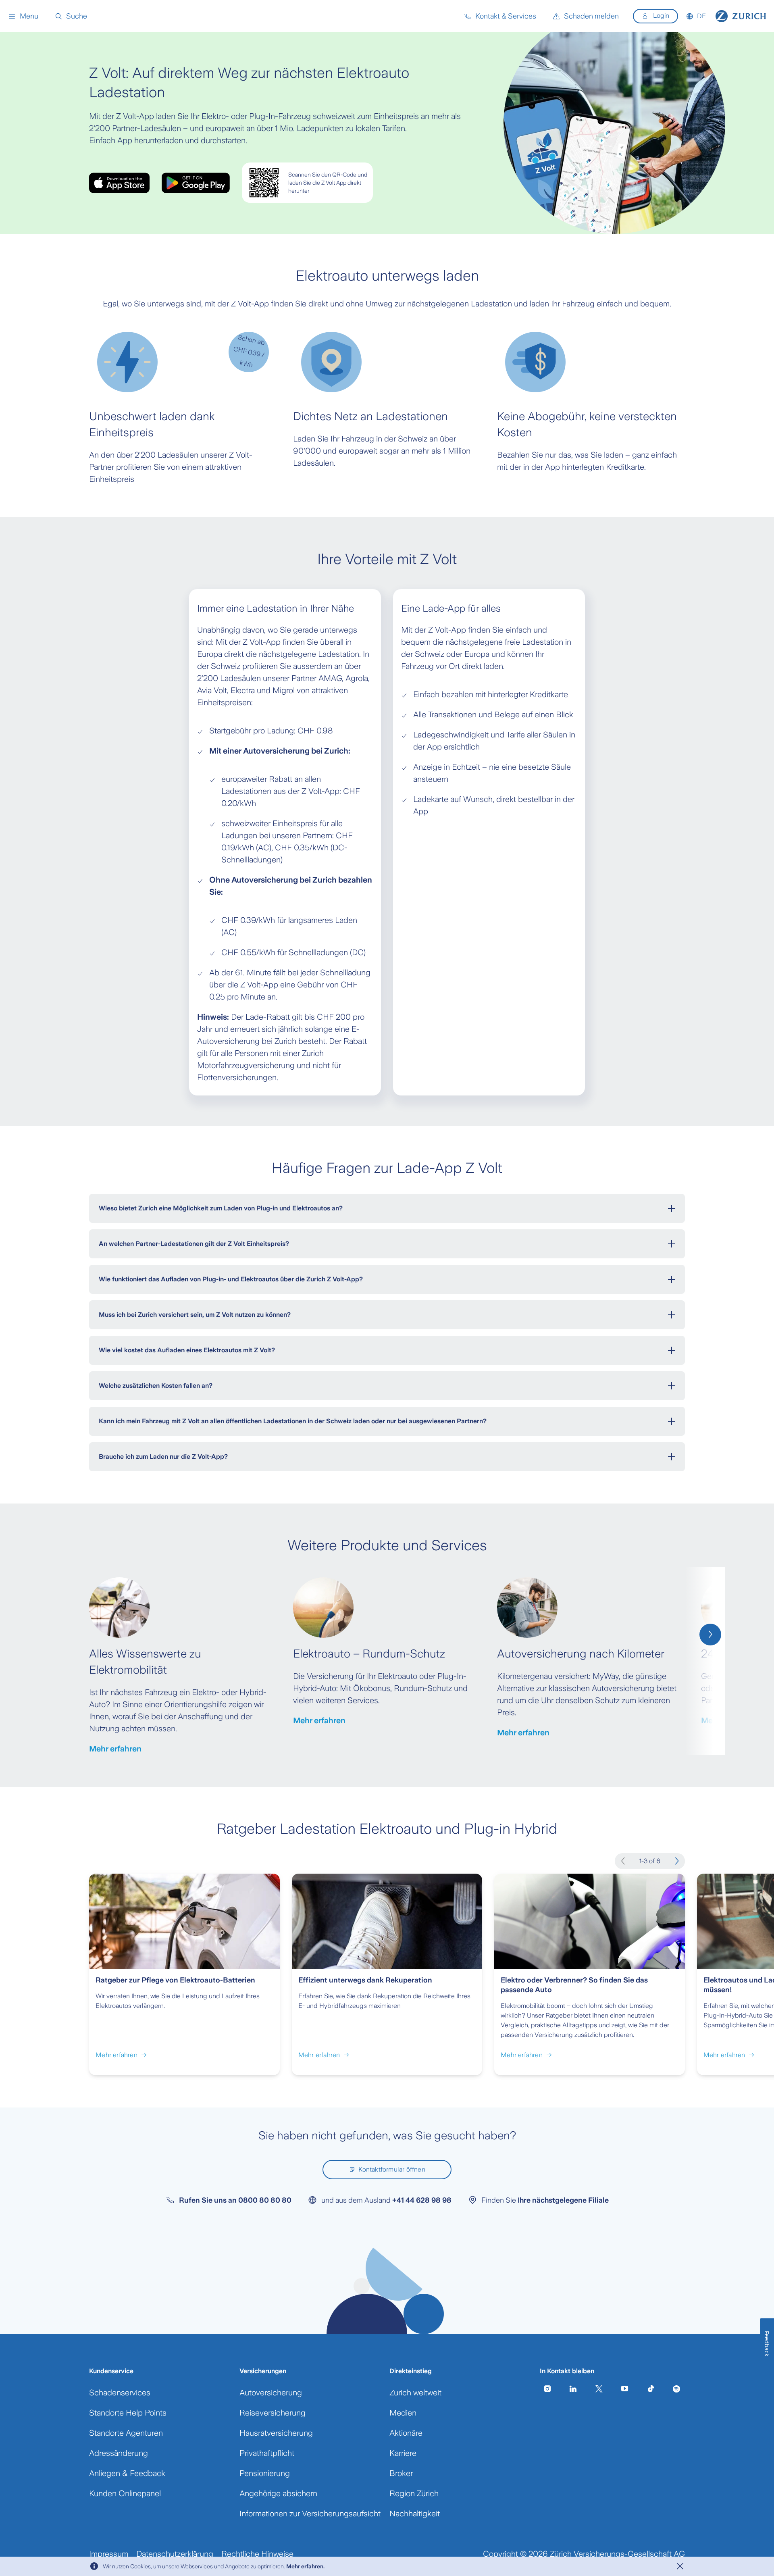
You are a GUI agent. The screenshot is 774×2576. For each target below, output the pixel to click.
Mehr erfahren (115, 1749)
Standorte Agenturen (126, 2433)
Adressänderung (119, 2453)
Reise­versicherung (273, 2413)
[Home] (741, 16)
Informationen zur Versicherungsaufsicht (310, 2514)
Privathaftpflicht (267, 2453)
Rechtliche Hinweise (257, 2554)
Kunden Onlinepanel (125, 2493)
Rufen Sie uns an (235, 2200)
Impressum (109, 2554)
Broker (401, 2473)
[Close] (680, 2566)
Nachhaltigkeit (415, 2514)
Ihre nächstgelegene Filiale (563, 2200)
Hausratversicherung (276, 2433)
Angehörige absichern (278, 2493)
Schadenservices (120, 2393)
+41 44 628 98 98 (422, 2200)
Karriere (403, 2453)
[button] (23, 16)
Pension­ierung (265, 2473)
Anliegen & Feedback (127, 2473)
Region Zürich (414, 2493)
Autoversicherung (271, 2393)
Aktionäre (406, 2433)
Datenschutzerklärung (175, 2554)
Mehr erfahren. (305, 2566)
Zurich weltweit (415, 2393)
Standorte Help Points (128, 2413)
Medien (403, 2413)
